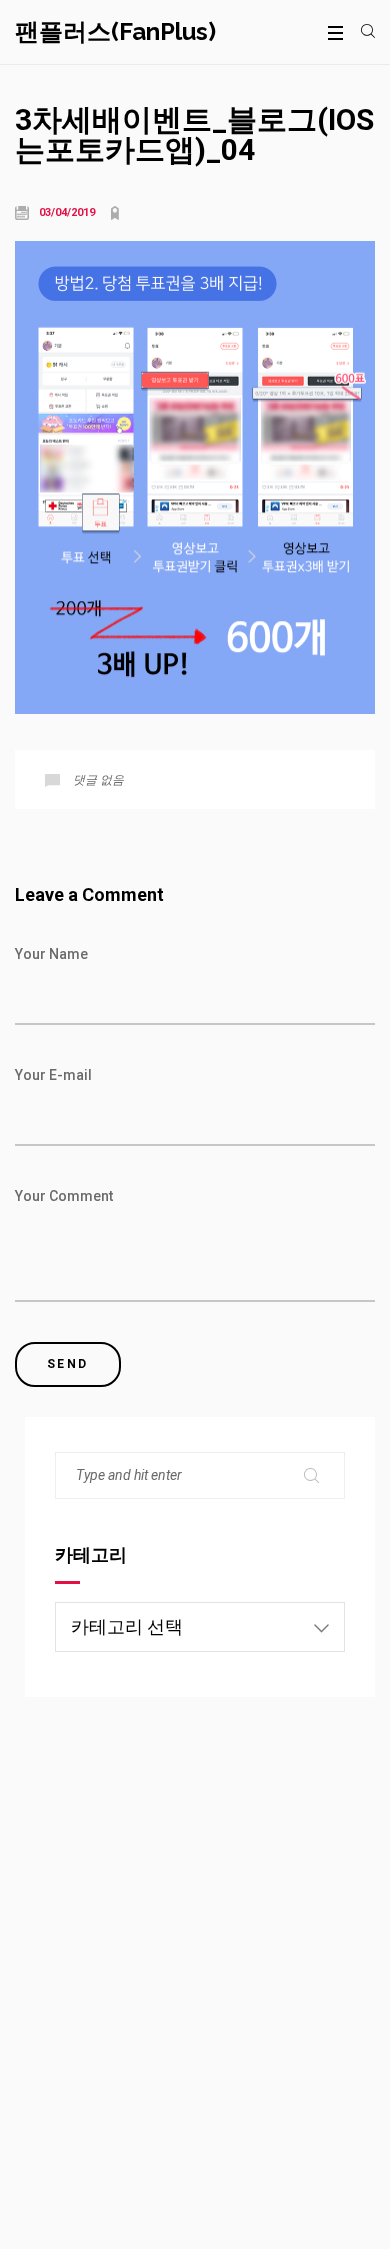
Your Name (51, 954)
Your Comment (64, 1196)
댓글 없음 (98, 780)
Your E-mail (53, 1075)
